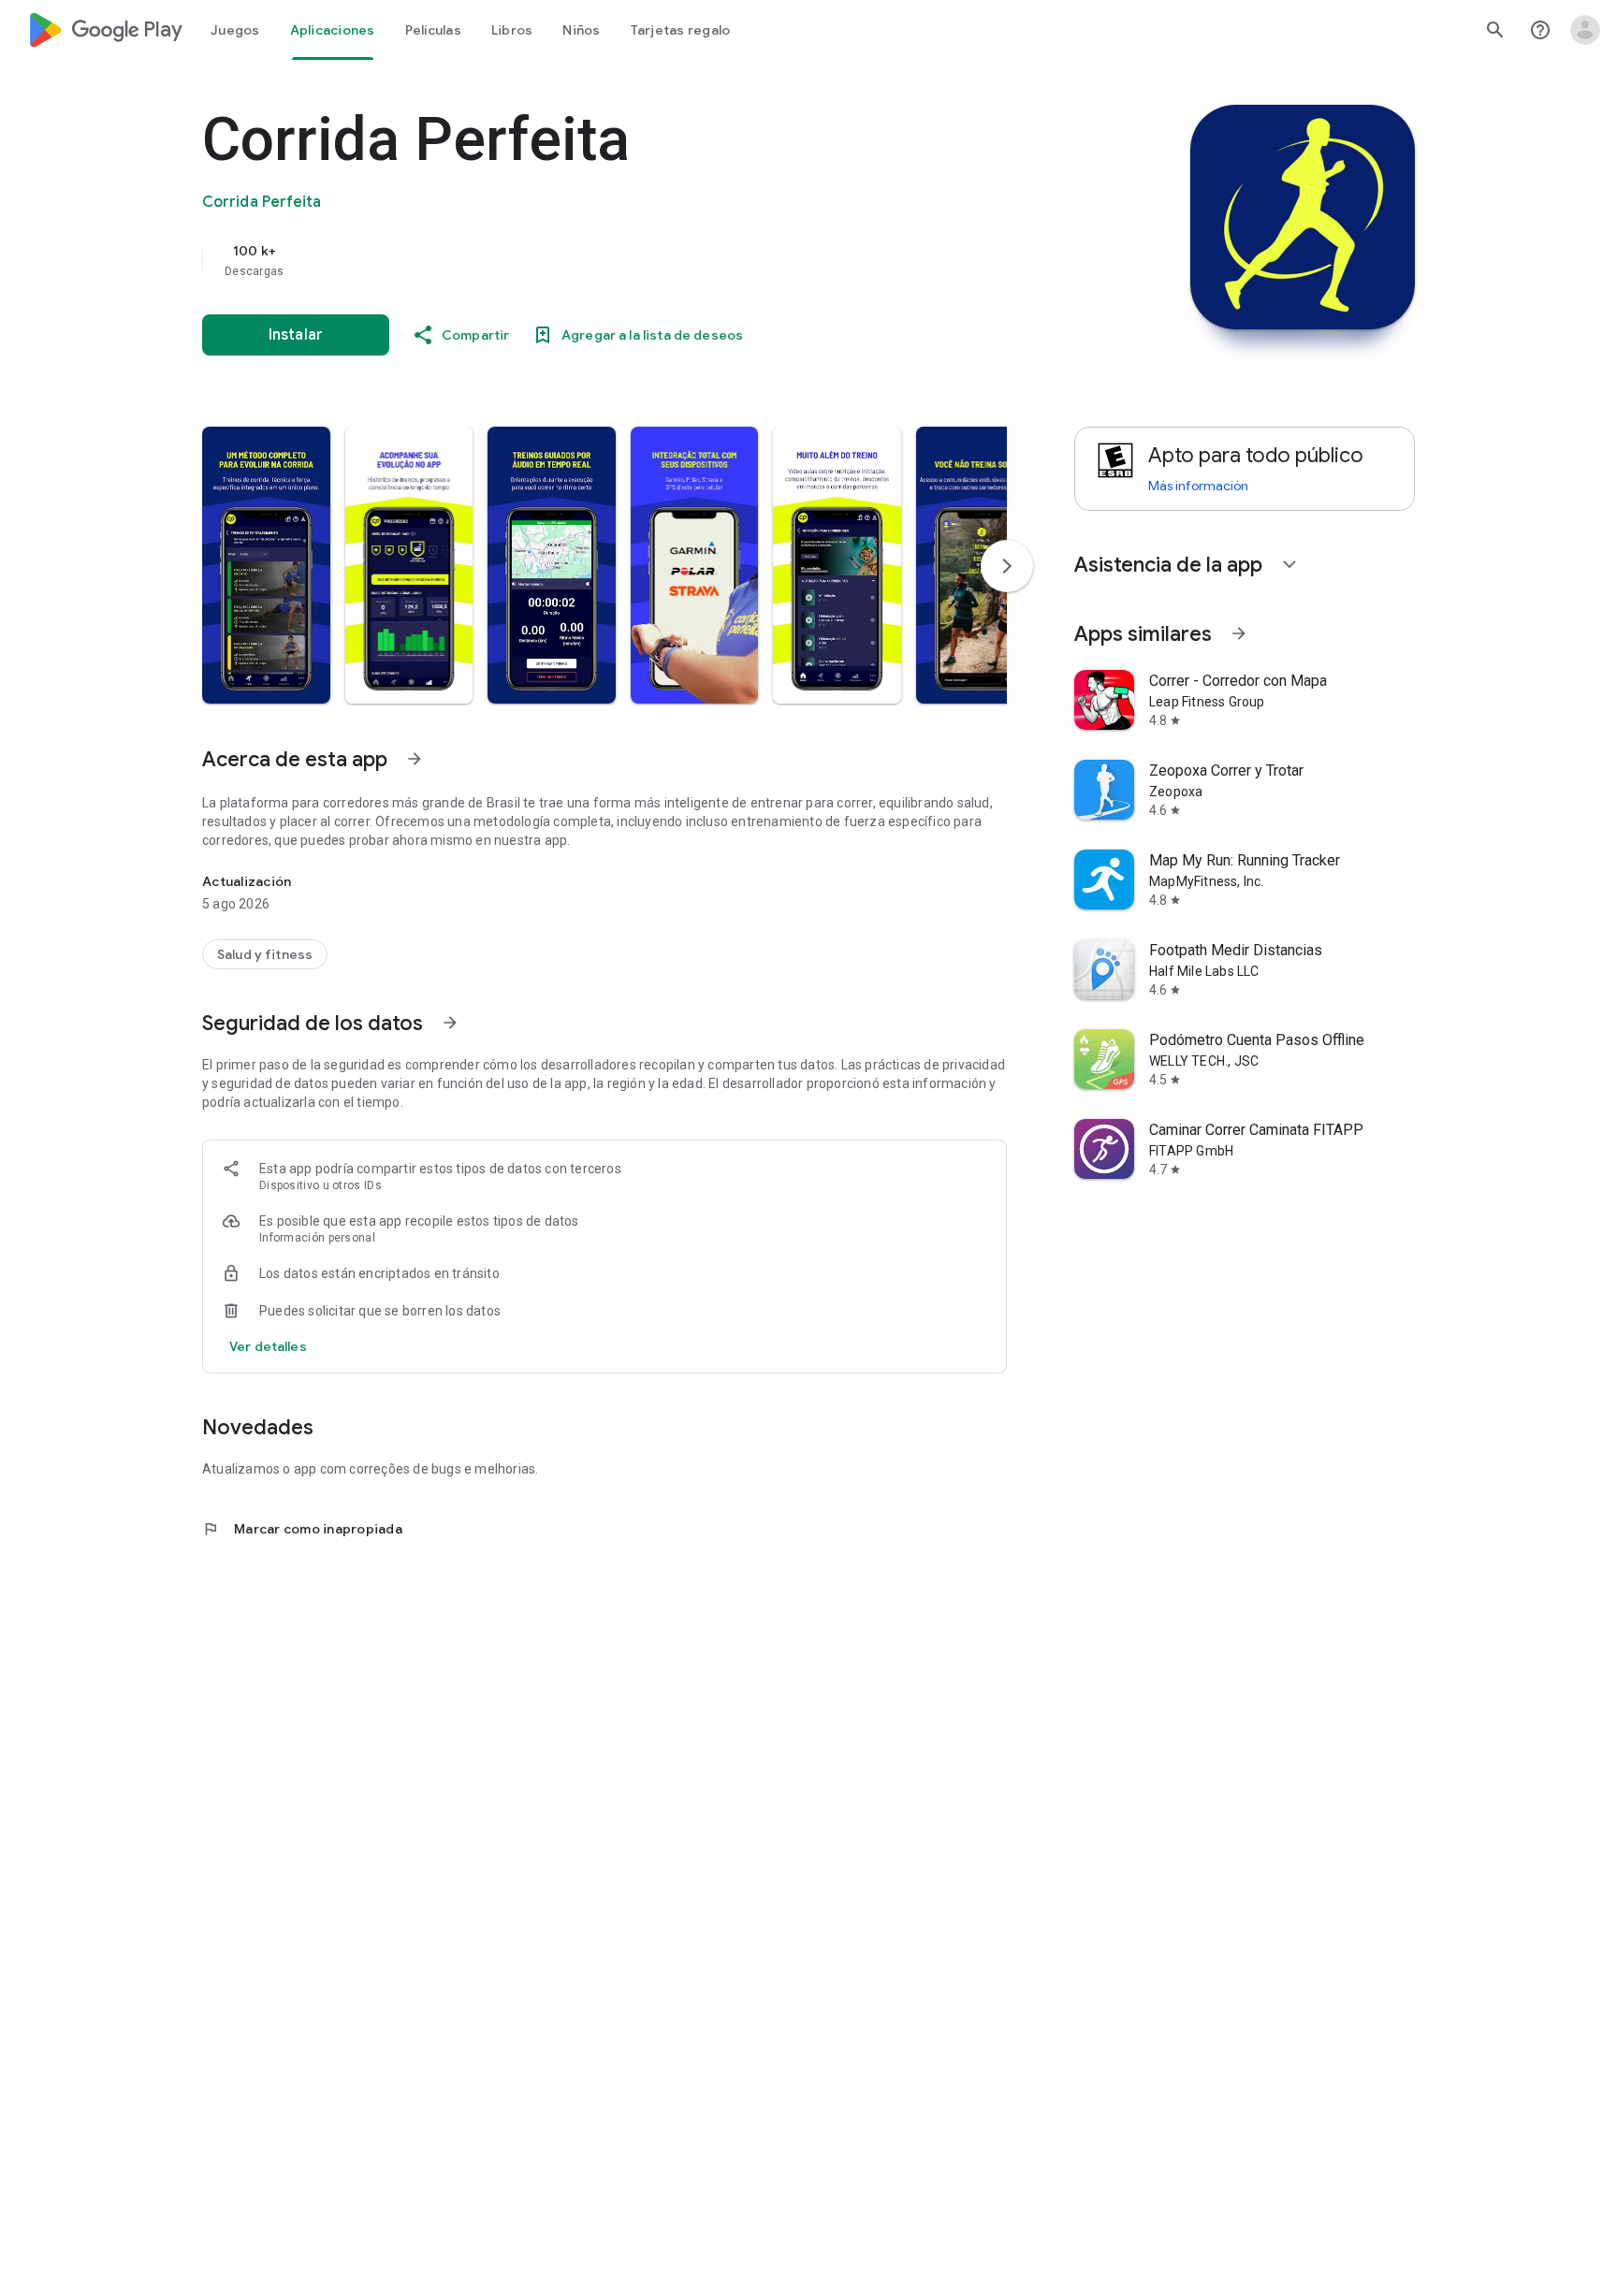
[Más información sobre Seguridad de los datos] (450, 1023)
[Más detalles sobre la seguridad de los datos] (268, 1346)
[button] (266, 565)
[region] (576, 260)
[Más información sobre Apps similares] (1239, 633)
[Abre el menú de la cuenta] (1585, 30)
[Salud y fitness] (265, 954)
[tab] (235, 30)
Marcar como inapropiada (302, 1529)
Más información (1198, 486)
